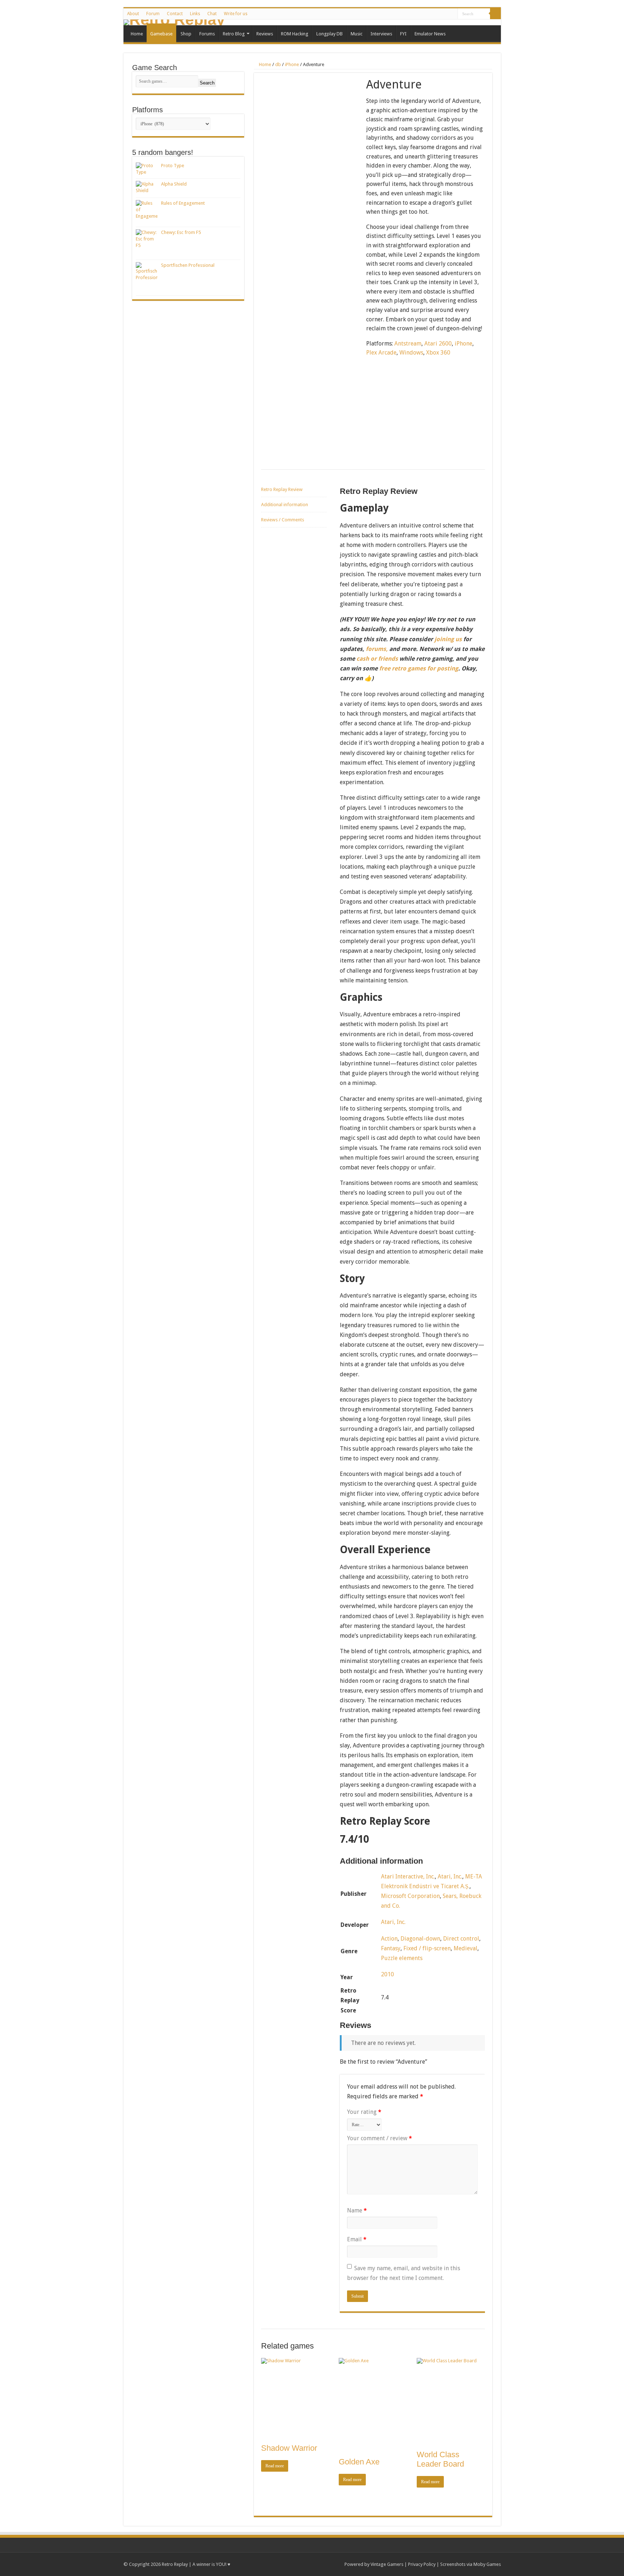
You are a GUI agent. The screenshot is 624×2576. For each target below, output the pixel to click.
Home (137, 34)
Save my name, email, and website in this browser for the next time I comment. (404, 2273)
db (278, 64)
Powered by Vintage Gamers (374, 2564)
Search (207, 83)
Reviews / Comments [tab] (283, 520)
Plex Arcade (381, 353)
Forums (207, 34)
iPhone (292, 64)
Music (357, 34)
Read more (275, 2466)
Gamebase (161, 34)
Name (357, 2210)
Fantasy (391, 1948)
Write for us (236, 14)
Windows (411, 353)
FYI (403, 34)
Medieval (465, 1948)
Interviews (381, 34)
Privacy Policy (422, 2564)
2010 (387, 1974)
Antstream (408, 344)
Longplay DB (330, 34)
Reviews (265, 34)
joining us (447, 639)
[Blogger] (439, 14)
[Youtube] (418, 14)
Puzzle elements (402, 1958)
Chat (212, 14)
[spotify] (452, 14)
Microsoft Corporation (410, 1896)
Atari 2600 (438, 344)
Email (357, 2239)
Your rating (364, 2112)
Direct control (461, 1939)
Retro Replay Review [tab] (282, 489)
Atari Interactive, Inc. (408, 1876)
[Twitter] (404, 14)
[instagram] (445, 14)
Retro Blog (234, 34)
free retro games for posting (419, 668)
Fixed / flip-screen (427, 1948)
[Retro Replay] (312, 22)
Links (195, 14)
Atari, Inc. (450, 1876)
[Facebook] (397, 14)
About (133, 14)
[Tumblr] (432, 14)
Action (389, 1939)
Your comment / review (380, 2138)
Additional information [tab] (285, 505)
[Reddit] (425, 14)
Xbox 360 (438, 353)
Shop (186, 34)
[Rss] (391, 14)
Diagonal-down (420, 1939)
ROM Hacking (295, 34)
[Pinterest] (411, 14)
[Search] (495, 14)
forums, (377, 649)
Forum (153, 14)
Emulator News (430, 34)
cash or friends (377, 659)
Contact (175, 14)
